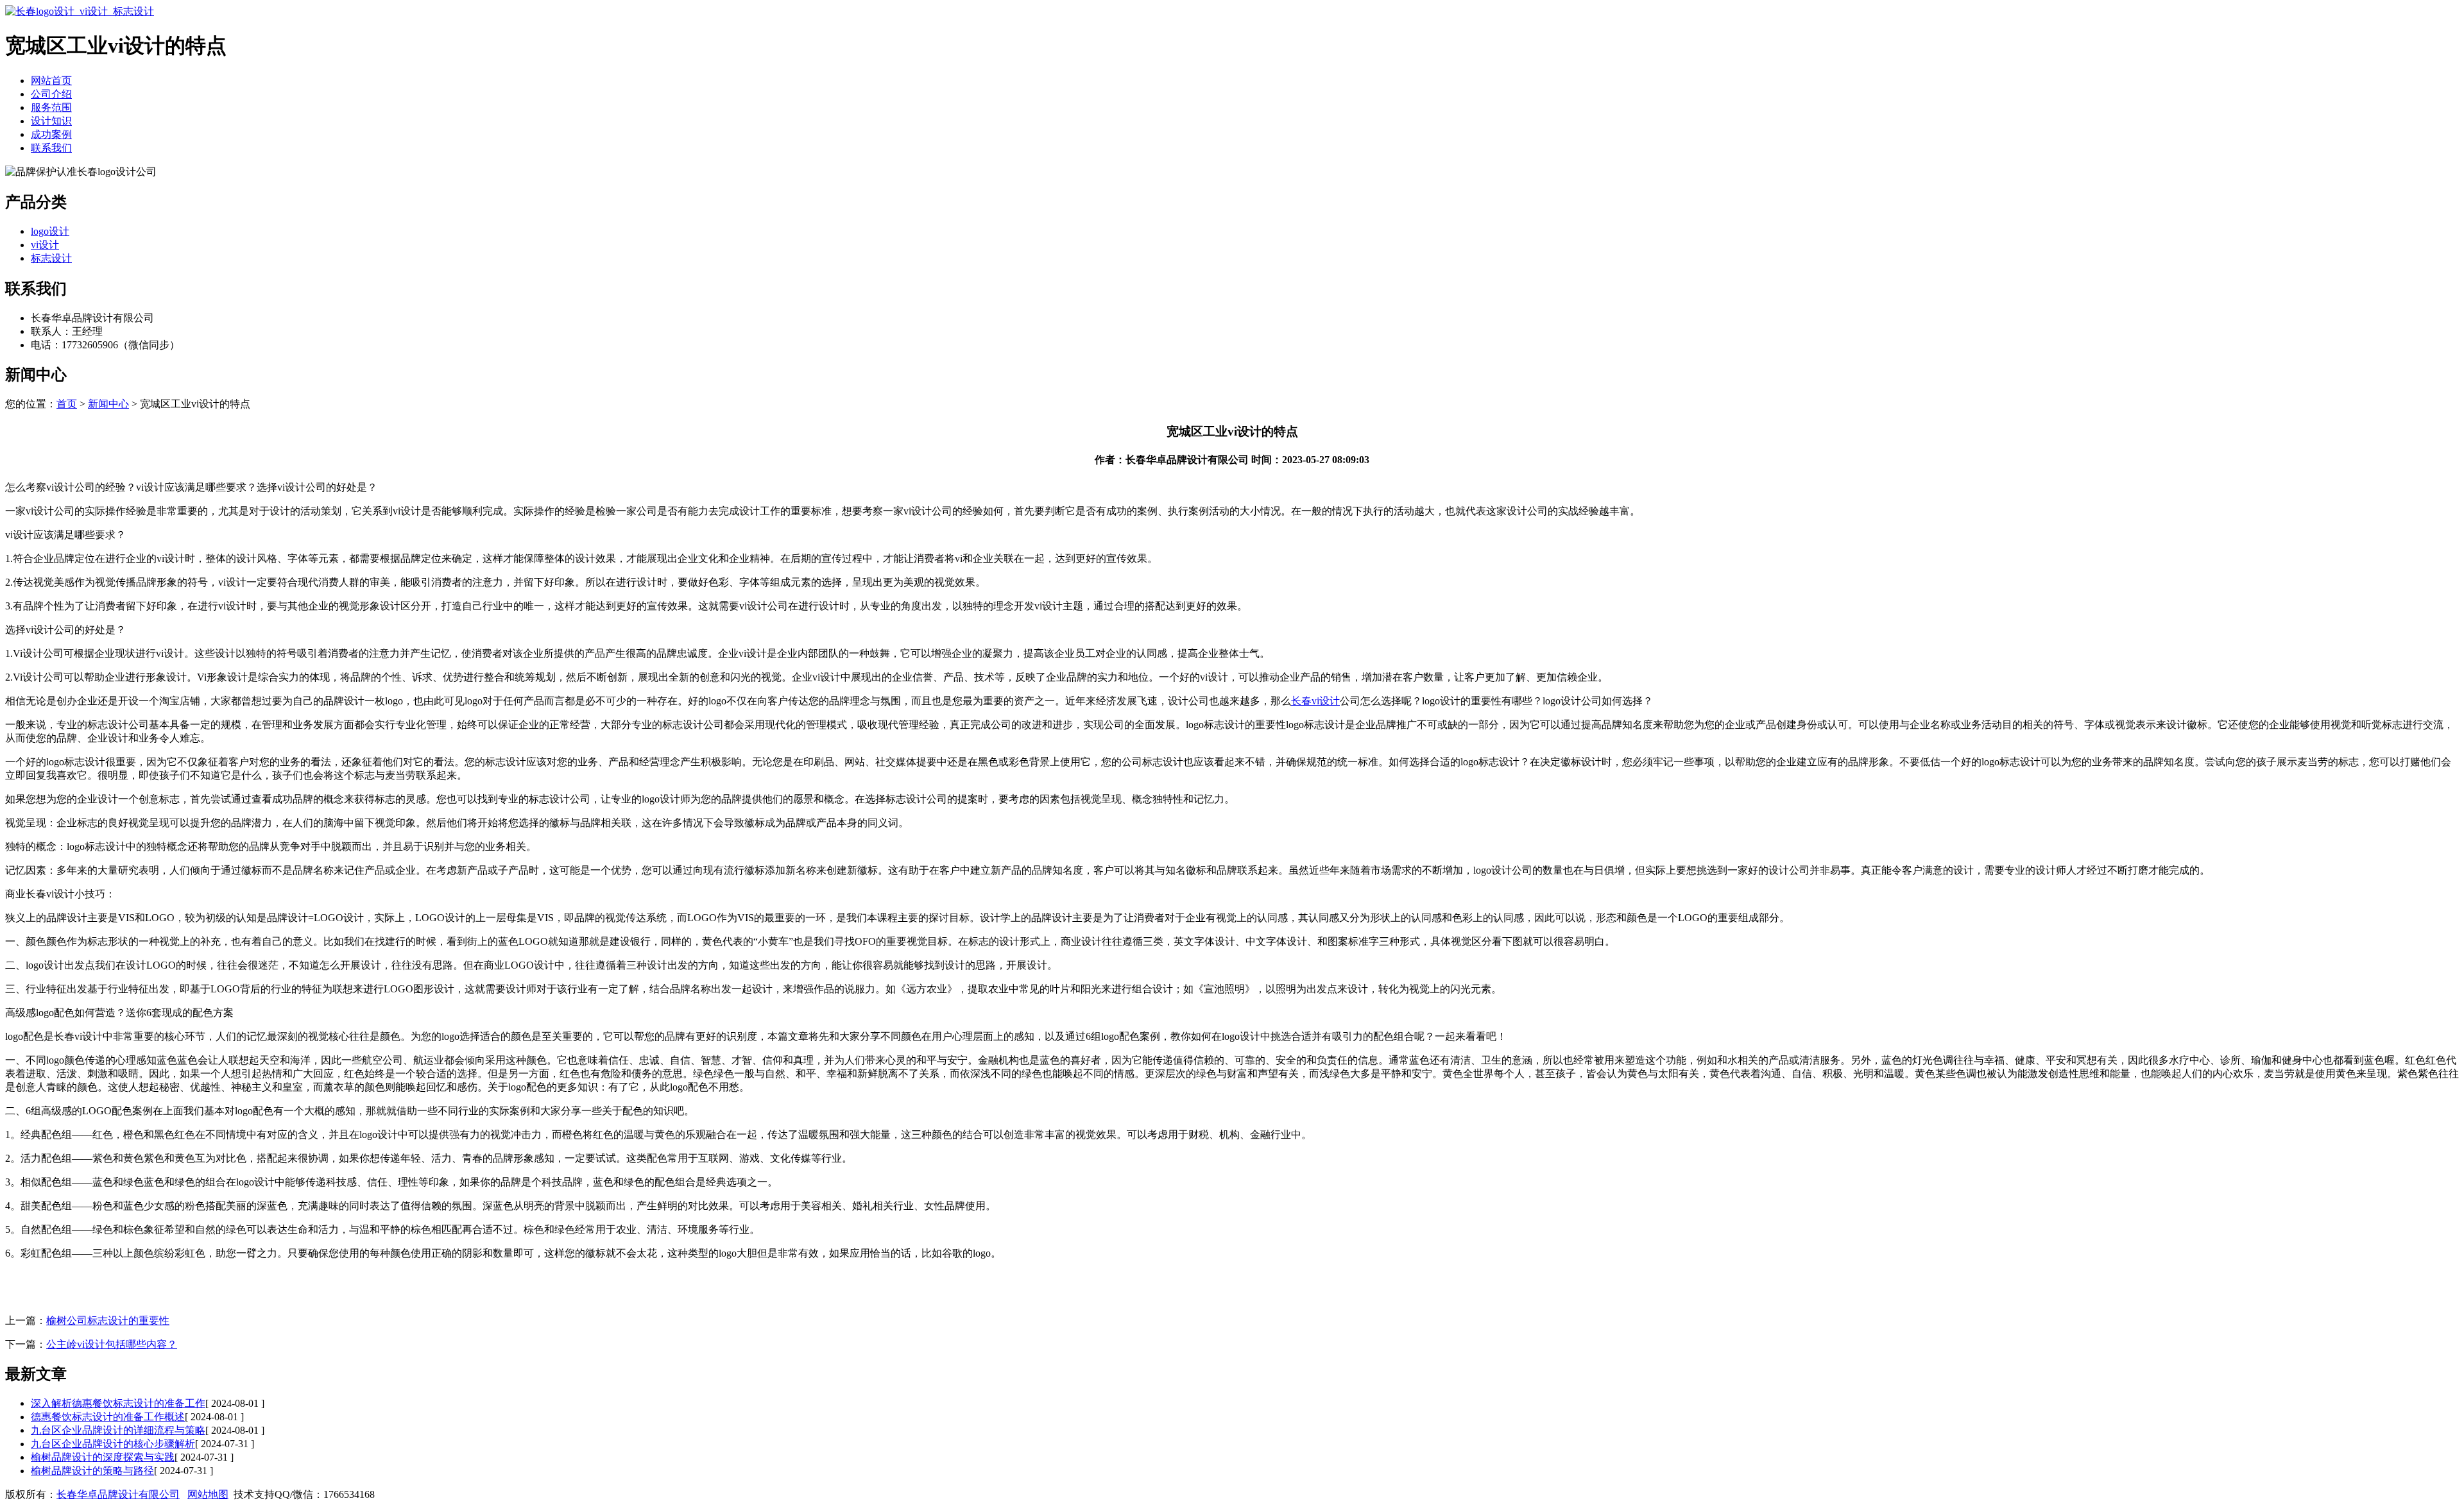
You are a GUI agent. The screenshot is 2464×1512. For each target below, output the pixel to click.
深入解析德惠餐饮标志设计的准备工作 (118, 1403)
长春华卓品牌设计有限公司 (118, 1494)
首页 (67, 404)
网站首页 (51, 81)
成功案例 (51, 134)
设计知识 (51, 121)
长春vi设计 (1315, 701)
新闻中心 (108, 404)
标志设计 (51, 258)
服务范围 (51, 107)
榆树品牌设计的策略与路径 (92, 1471)
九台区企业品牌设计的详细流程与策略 (118, 1430)
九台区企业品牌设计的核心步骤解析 (113, 1444)
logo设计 (50, 231)
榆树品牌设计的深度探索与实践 (103, 1457)
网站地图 (208, 1494)
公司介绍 (51, 94)
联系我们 (51, 148)
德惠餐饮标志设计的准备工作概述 (108, 1417)
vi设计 (45, 245)
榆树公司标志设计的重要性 (108, 1321)
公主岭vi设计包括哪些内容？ (112, 1344)
